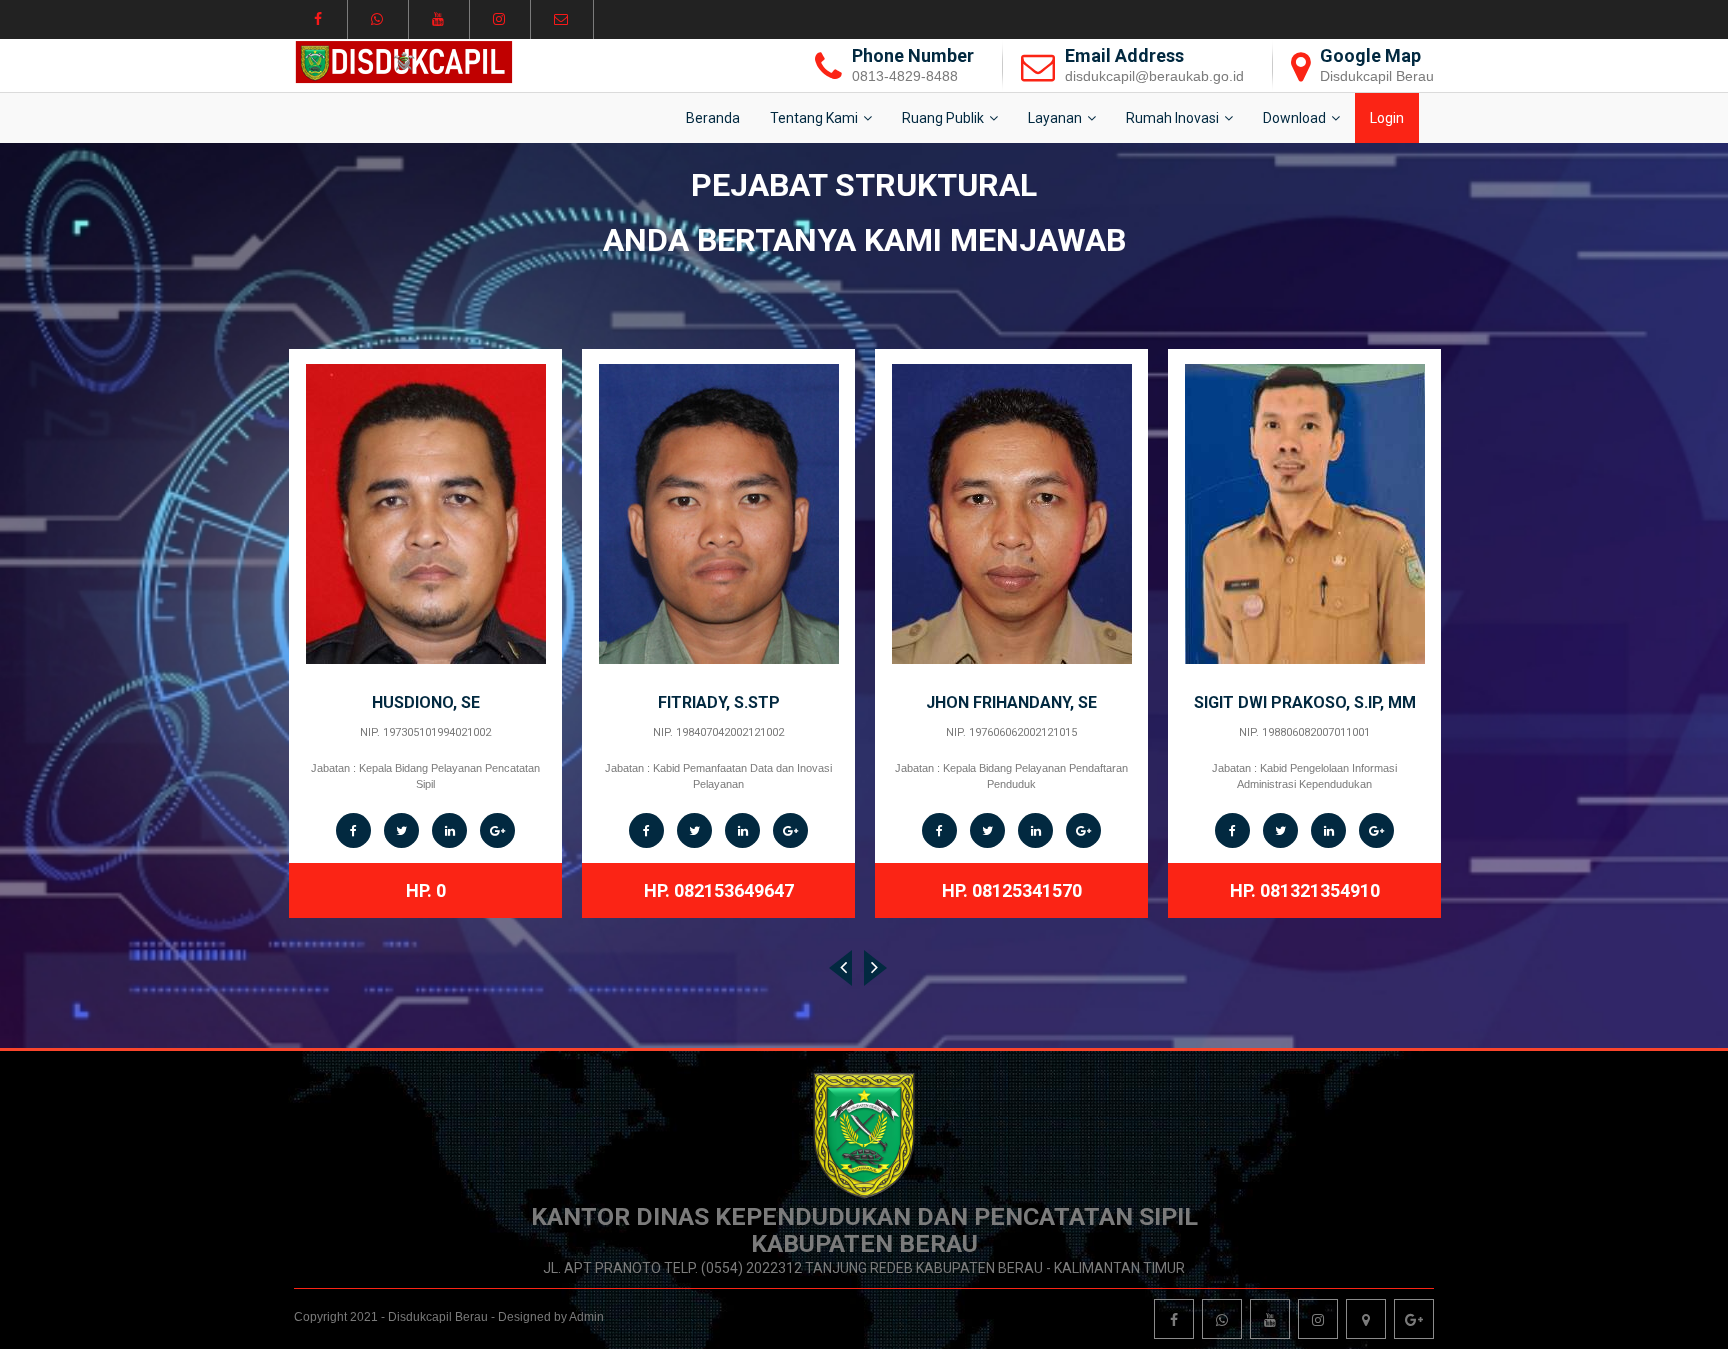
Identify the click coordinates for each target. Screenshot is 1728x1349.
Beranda (713, 118)
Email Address (1124, 55)
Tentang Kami (814, 118)
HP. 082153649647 (426, 890)
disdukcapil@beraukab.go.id (1154, 76)
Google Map (1370, 55)
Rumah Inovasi (1172, 118)
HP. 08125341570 (719, 890)
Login (1387, 118)
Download (1294, 118)
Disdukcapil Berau (1377, 76)
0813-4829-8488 (905, 76)
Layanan (1055, 118)
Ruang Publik (943, 118)
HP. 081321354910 (1012, 890)
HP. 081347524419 (1305, 874)
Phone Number (913, 55)
